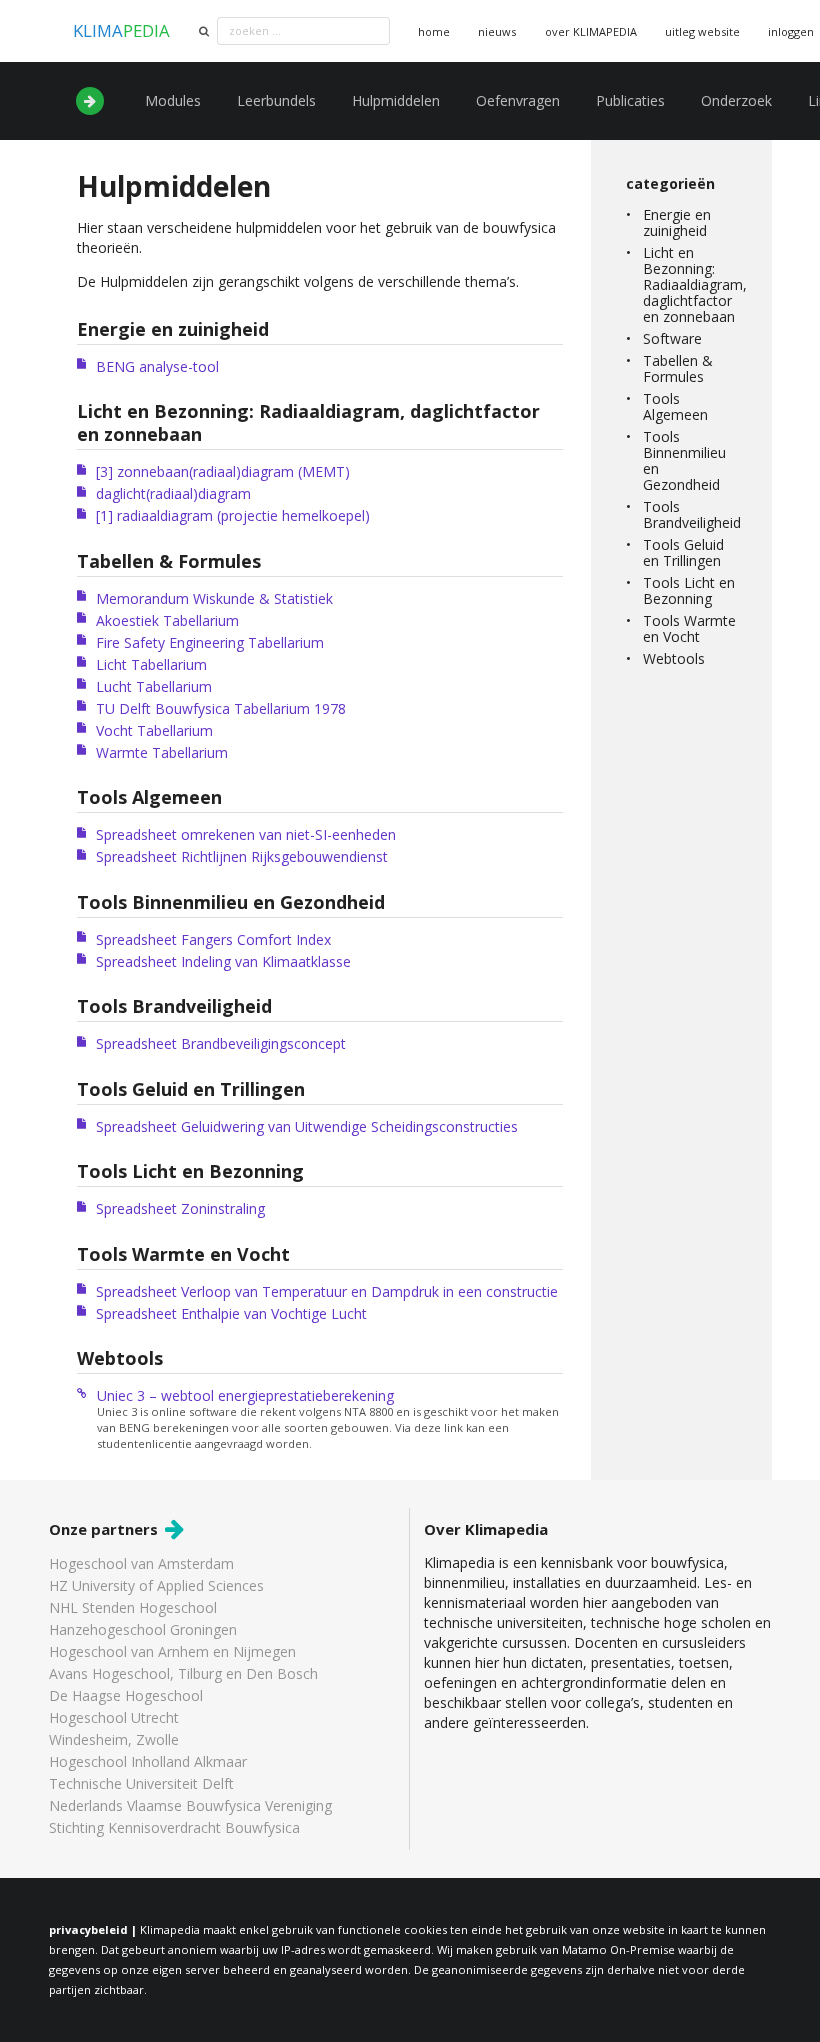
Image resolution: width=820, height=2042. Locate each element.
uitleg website (702, 31)
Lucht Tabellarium (154, 686)
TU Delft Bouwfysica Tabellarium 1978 (221, 708)
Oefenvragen (518, 100)
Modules (173, 100)
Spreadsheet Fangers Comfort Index (213, 939)
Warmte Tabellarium (162, 752)
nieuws (497, 31)
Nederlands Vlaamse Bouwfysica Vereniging (190, 1805)
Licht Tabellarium (151, 664)
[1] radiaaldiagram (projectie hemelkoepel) (233, 515)
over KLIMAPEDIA (591, 31)
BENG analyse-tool (157, 366)
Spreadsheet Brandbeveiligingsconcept (221, 1043)
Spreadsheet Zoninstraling (180, 1208)
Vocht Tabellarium (154, 730)
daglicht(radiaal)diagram (173, 493)
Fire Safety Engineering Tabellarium (210, 642)
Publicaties (630, 100)
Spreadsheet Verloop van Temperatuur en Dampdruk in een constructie (327, 1291)
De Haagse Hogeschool (126, 1695)
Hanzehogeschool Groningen (143, 1629)
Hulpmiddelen (396, 100)
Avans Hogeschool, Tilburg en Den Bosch (183, 1673)
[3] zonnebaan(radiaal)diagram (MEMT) (223, 471)
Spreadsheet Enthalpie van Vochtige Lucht (231, 1313)
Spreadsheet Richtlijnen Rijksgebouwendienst (242, 856)
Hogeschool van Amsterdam (141, 1564)
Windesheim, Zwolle (114, 1739)
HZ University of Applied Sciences (156, 1585)
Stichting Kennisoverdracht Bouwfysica (174, 1827)
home (434, 31)
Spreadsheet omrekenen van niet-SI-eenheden (246, 834)
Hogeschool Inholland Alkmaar (148, 1761)
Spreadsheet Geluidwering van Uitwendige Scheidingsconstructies (307, 1126)
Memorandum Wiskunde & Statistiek (214, 598)
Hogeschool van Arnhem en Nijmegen (172, 1651)
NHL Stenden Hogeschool (133, 1607)
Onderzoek (736, 100)
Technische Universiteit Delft (141, 1783)
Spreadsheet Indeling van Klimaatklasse (223, 961)
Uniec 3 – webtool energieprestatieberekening (245, 1395)
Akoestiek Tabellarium (167, 620)
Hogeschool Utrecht (114, 1717)
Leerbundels (276, 100)
